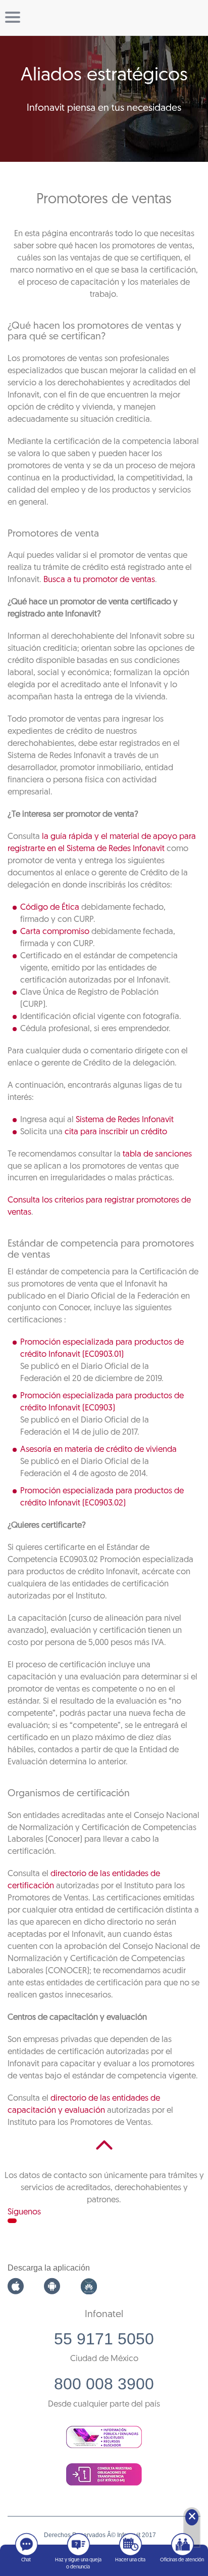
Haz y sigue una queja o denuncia (78, 2564)
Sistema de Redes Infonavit (125, 1120)
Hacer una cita (130, 2560)
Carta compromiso (55, 932)
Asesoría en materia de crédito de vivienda (98, 1450)
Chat (26, 2560)
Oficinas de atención (182, 2560)
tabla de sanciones (157, 1154)
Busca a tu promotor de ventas (99, 580)
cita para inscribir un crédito (116, 1132)
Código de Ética (50, 907)
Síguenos (24, 2212)
